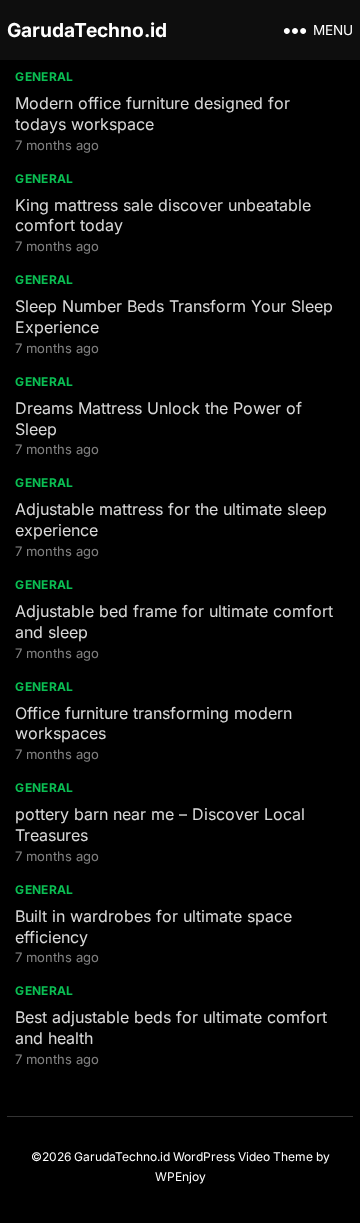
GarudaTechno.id (87, 30)
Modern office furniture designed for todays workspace (152, 113)
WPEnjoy (180, 1176)
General (44, 76)
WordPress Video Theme (243, 1156)
